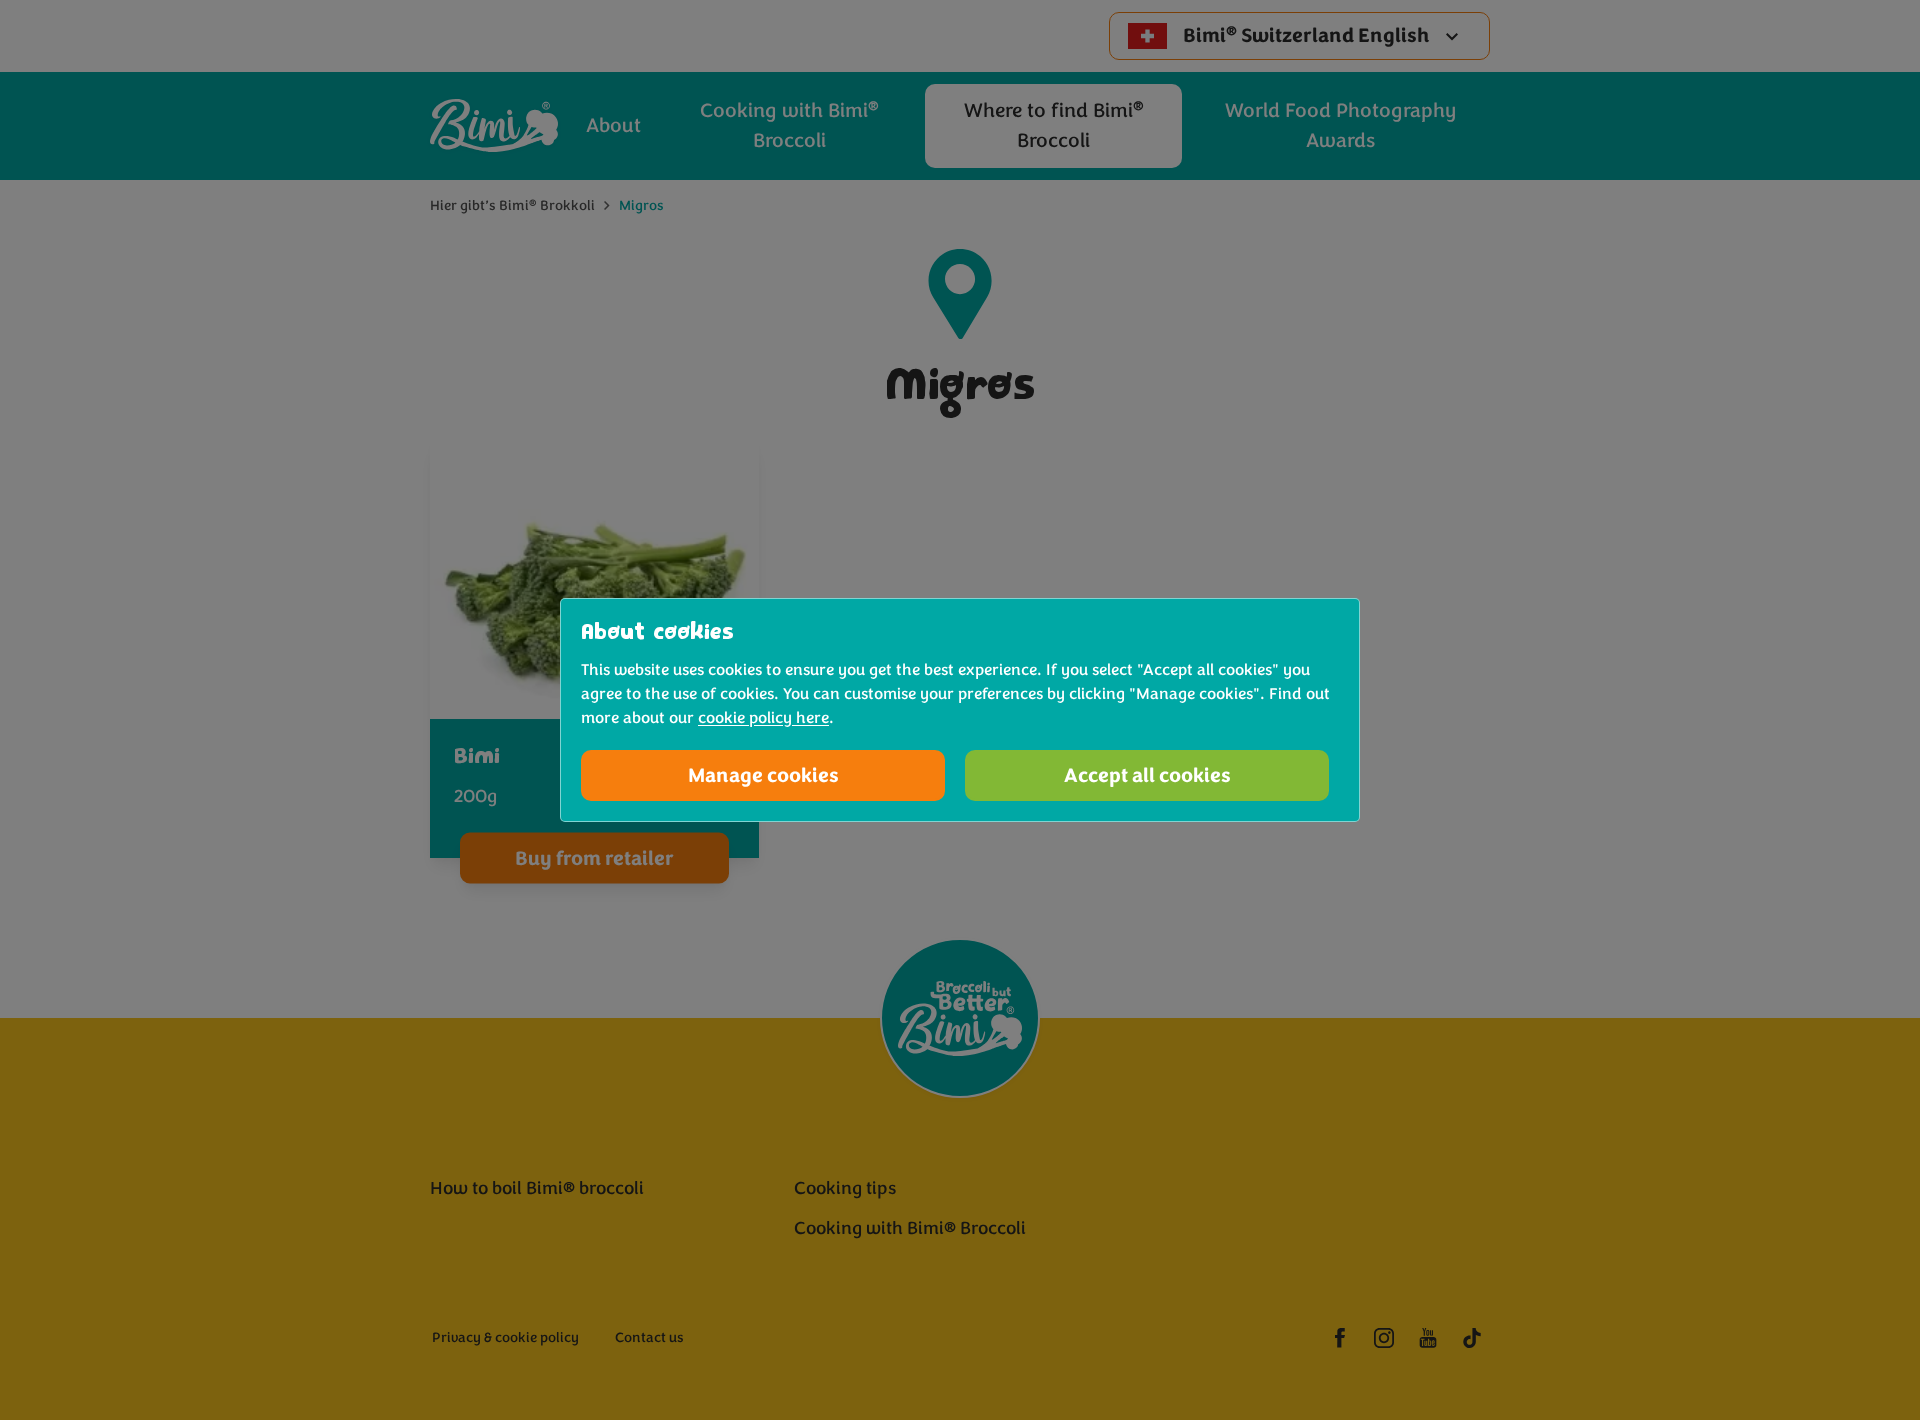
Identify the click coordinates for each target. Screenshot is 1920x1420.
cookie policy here (763, 718)
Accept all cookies (1147, 775)
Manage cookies (763, 775)
